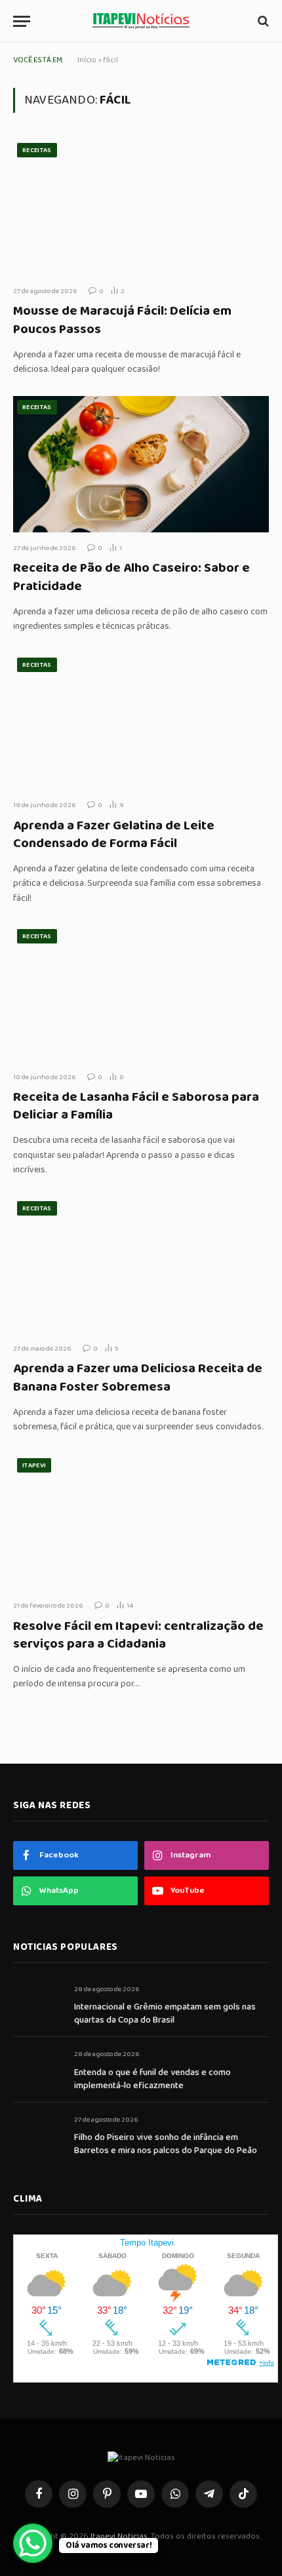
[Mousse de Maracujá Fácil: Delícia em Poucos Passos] (141, 207)
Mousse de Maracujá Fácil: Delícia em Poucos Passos (122, 320)
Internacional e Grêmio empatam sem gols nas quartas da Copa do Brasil (165, 2013)
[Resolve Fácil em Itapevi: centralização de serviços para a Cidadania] (141, 1522)
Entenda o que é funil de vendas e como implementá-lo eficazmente (152, 2079)
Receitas (37, 150)
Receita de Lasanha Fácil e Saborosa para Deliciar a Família (136, 1106)
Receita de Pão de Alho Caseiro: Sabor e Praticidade (131, 577)
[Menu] (22, 21)
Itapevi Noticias (119, 2536)
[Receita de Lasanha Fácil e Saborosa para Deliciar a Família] (141, 993)
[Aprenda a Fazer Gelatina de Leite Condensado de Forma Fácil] (141, 722)
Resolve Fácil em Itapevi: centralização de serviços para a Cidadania (138, 1635)
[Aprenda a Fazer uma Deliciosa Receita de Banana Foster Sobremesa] (141, 1265)
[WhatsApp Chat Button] (33, 2543)
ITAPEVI (34, 1465)
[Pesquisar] (262, 21)
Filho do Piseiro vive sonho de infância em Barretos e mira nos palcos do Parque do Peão (166, 2144)
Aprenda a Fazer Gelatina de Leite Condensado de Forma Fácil (114, 834)
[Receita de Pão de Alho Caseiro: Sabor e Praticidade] (141, 464)
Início (87, 60)
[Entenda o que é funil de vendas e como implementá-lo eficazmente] (38, 2069)
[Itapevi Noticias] (141, 21)
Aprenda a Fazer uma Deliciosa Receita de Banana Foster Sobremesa (138, 1377)
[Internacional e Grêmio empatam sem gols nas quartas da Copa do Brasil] (38, 2004)
